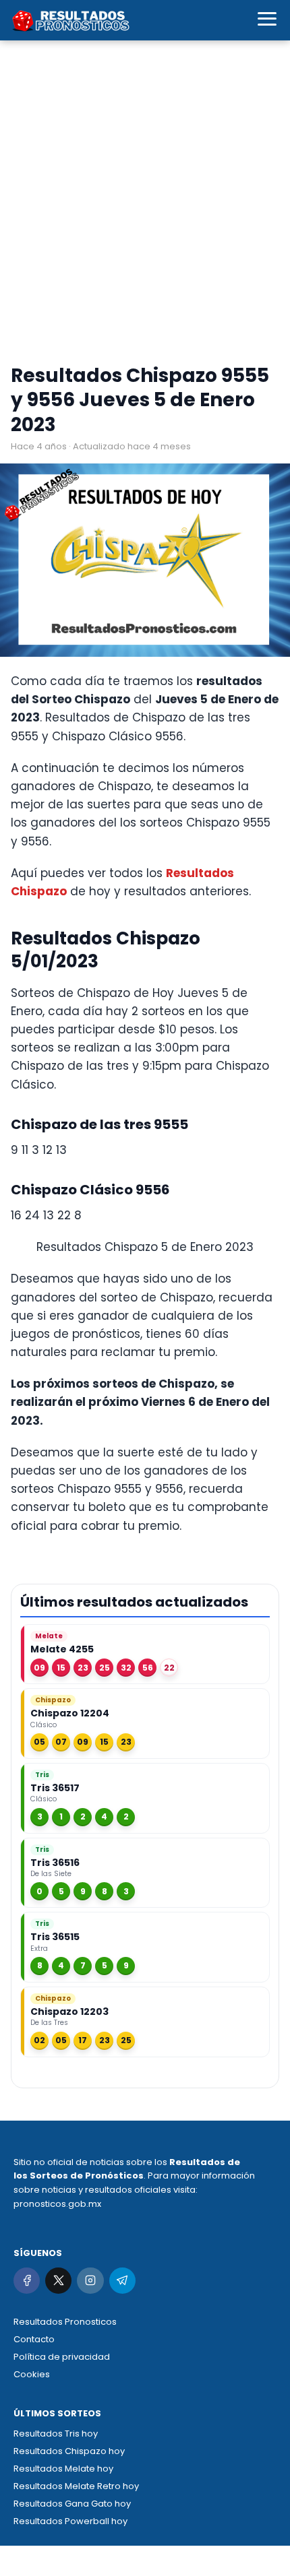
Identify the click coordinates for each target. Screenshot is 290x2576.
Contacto (34, 2339)
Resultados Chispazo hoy (69, 2451)
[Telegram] (122, 2281)
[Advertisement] (145, 205)
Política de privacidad (62, 2357)
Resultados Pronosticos (65, 2322)
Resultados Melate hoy (63, 2469)
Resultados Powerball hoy (70, 2521)
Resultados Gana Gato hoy (72, 2504)
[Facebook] (27, 2281)
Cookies (32, 2374)
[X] (58, 2281)
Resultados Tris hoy (56, 2434)
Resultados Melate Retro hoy (76, 2486)
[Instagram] (90, 2281)
